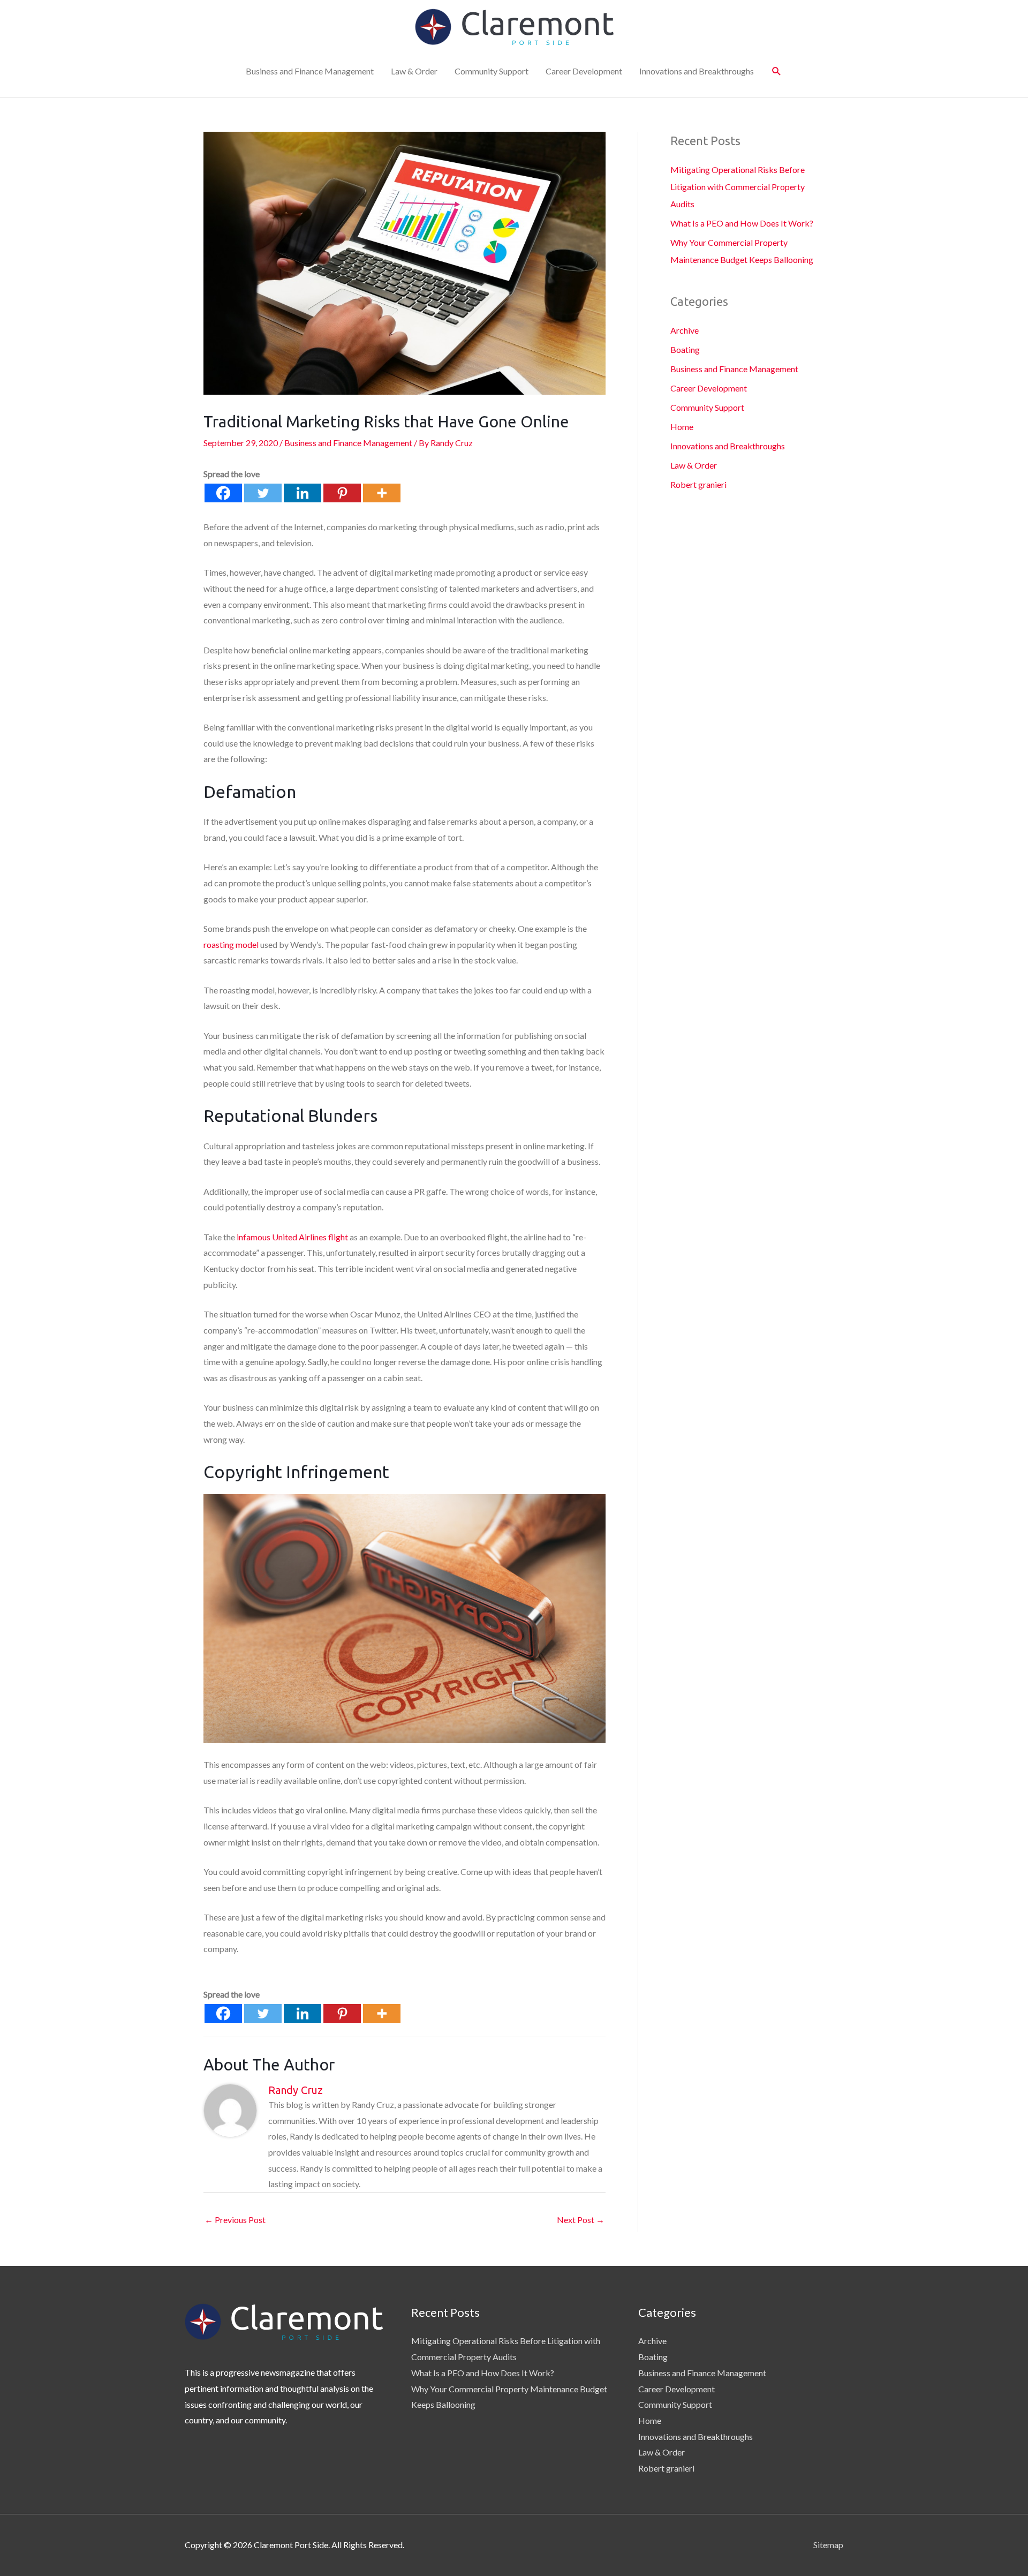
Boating (685, 349)
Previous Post (235, 2220)
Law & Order (414, 71)
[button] (777, 71)
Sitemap (828, 2545)
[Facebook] (223, 493)
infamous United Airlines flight (292, 1237)
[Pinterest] (342, 493)
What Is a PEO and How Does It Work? (742, 223)
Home (682, 427)
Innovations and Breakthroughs (697, 71)
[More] (382, 493)
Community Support (492, 71)
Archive (685, 330)
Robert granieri (698, 484)
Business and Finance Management (310, 71)
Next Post (581, 2220)
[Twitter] (263, 493)
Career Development (584, 71)
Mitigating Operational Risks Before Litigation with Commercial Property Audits (738, 187)
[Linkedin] (303, 493)
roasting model (231, 944)
